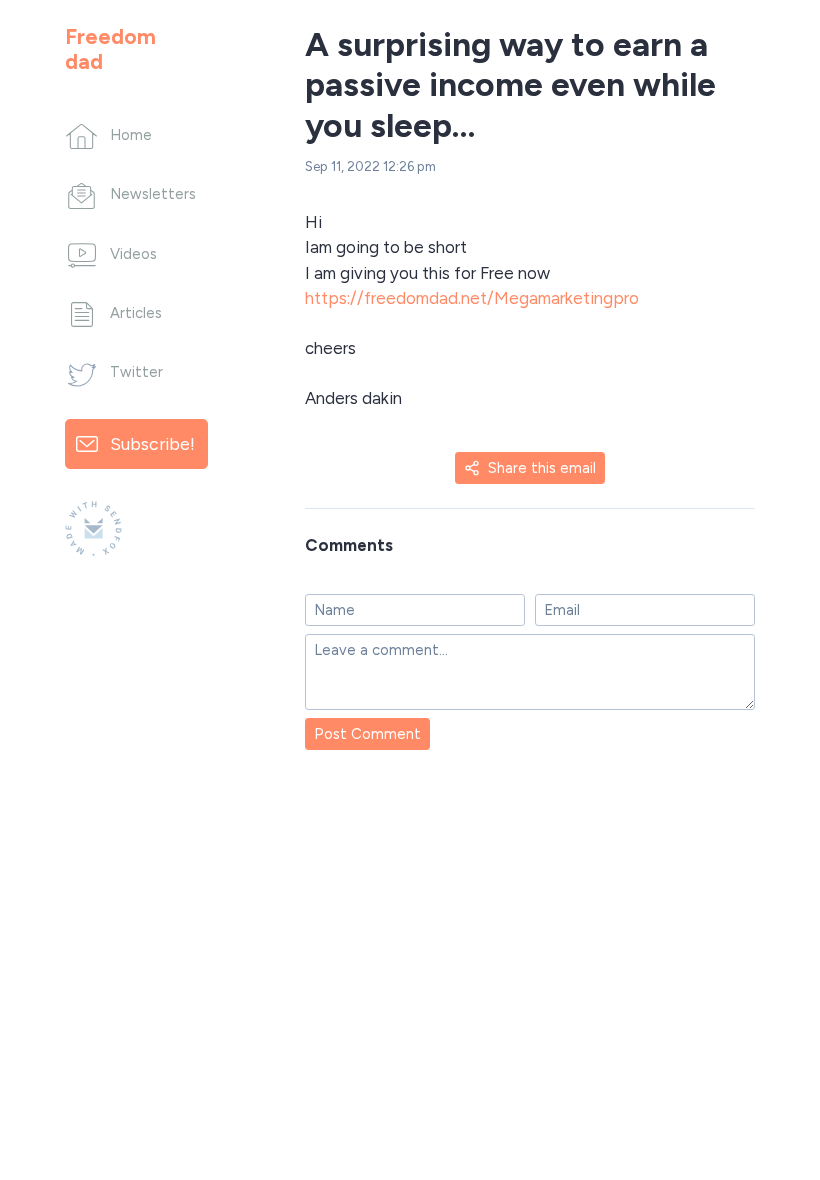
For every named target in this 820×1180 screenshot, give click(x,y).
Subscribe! (152, 443)
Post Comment (367, 734)
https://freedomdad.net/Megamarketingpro (472, 298)
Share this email (542, 468)
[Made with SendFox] (93, 528)
